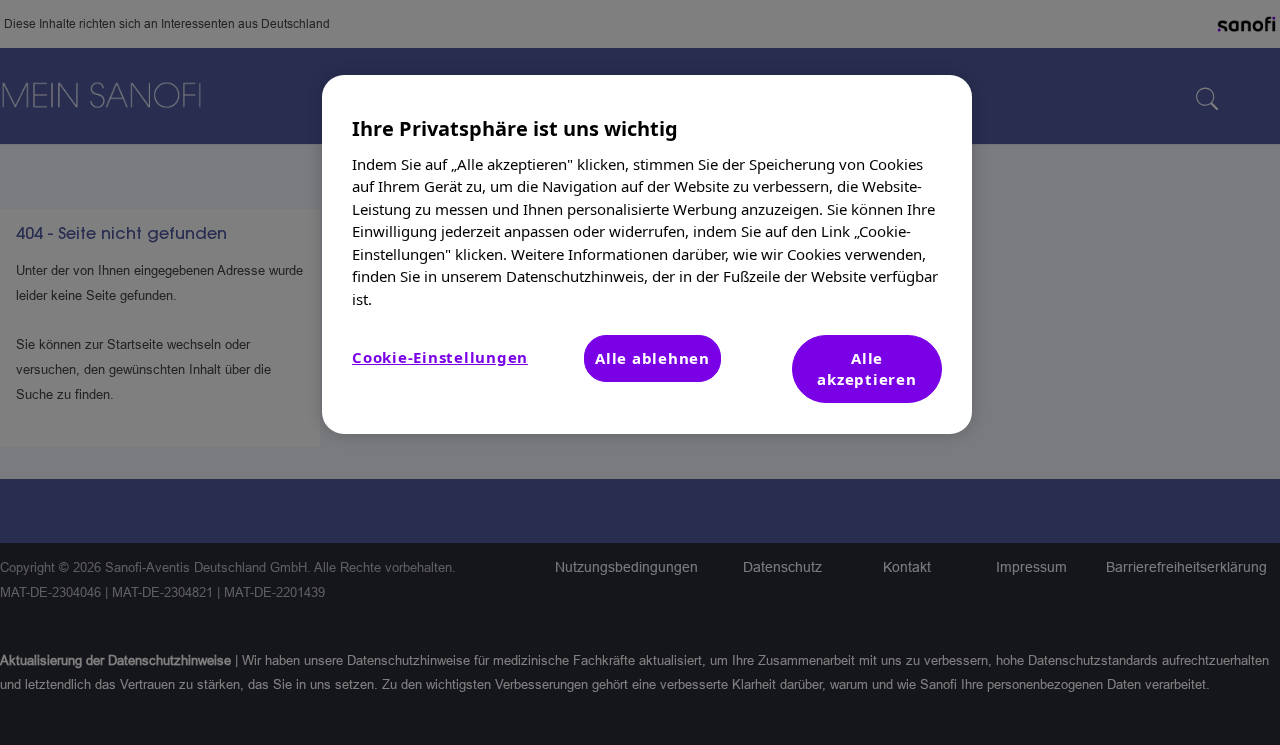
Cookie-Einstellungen (440, 357)
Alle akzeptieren (866, 368)
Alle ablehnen (652, 358)
